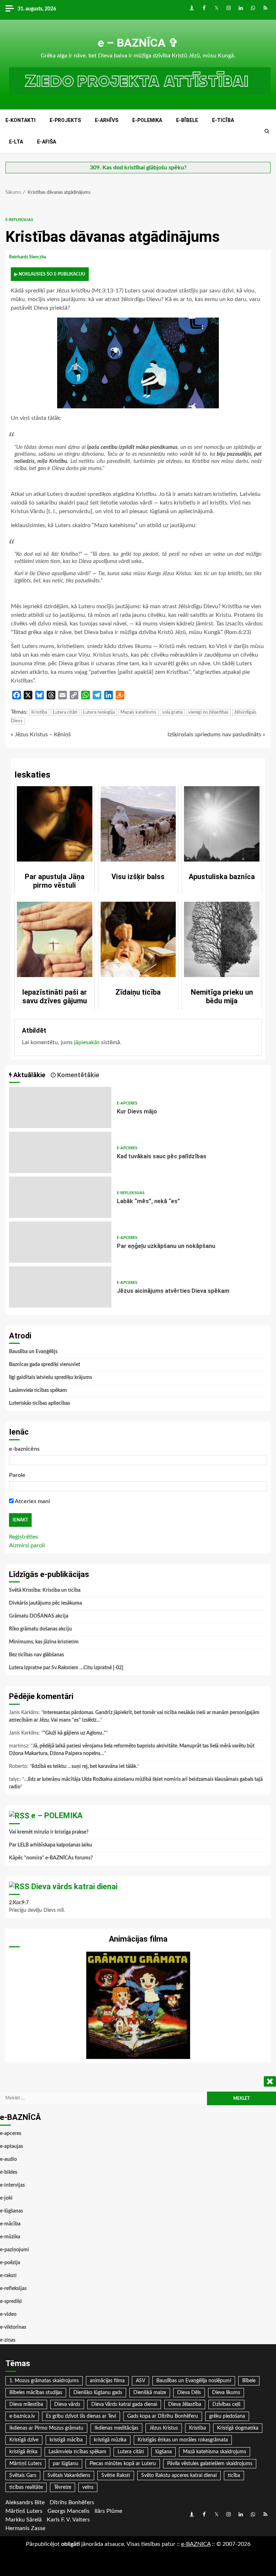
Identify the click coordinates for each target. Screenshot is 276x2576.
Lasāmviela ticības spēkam (38, 1390)
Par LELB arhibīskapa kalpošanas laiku (50, 1845)
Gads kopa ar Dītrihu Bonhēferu (163, 2416)
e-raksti (8, 2276)
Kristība (39, 712)
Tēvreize (63, 2487)
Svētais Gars (23, 2476)
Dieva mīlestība (26, 2404)
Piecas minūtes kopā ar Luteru (123, 2464)
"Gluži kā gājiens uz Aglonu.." (75, 1733)
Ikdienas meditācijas (116, 2428)
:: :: (196, 2544)
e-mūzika (10, 2237)
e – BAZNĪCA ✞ (138, 43)
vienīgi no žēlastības (208, 712)
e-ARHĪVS (107, 120)
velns (88, 2487)
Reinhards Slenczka (28, 257)
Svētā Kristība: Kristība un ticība (45, 1590)
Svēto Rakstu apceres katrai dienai (179, 2476)
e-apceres (127, 1103)
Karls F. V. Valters (68, 2520)
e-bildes (9, 2172)
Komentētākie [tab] (77, 1075)
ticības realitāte (26, 2487)
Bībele (249, 2381)
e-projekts (65, 120)
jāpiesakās (87, 1042)
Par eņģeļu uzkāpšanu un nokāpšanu (60, 1242)
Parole (17, 1475)
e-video (8, 2314)
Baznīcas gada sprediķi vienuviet (45, 1365)
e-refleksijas (19, 220)
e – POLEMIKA (57, 1815)
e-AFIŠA (47, 142)
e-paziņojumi (15, 2250)
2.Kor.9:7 (19, 1903)
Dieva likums (226, 2393)
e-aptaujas (11, 2146)
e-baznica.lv (22, 2416)
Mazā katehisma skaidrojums (215, 2452)
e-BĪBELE (187, 120)
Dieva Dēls (189, 2393)
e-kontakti (20, 120)
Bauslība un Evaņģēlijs (33, 1352)
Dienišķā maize (150, 2393)
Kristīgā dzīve (24, 2440)
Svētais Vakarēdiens (69, 2476)
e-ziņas (8, 2340)
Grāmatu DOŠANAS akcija (39, 1616)
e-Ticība (223, 120)
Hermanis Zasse (25, 2528)
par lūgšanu (66, 2464)
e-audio (8, 2159)
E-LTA (16, 142)
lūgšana (164, 2452)
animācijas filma (107, 2381)
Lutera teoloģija (99, 712)
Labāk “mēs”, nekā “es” (60, 1197)
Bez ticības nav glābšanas (36, 1655)
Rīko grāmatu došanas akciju (40, 1629)
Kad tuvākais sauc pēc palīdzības (60, 1152)
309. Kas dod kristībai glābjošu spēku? (138, 168)
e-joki (6, 2198)
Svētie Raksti (116, 2476)
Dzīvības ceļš (226, 2404)
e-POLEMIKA (147, 120)
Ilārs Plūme (108, 2511)
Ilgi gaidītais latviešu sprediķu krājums (50, 1378)
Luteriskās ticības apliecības (40, 1403)
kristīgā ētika (23, 2452)
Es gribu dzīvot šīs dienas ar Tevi (81, 2416)
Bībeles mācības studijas (36, 2393)
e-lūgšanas (11, 2211)
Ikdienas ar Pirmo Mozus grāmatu (46, 2428)
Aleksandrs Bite (25, 2502)
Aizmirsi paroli (27, 1545)
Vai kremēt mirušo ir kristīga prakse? (49, 1832)
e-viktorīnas (13, 2327)
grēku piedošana (227, 2416)
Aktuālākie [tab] (29, 1075)
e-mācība (10, 2224)
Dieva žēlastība (185, 2404)
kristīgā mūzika (110, 2440)
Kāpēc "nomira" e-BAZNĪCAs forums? (51, 1858)
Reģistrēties (24, 1537)
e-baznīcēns (24, 1449)
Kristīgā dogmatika (238, 2428)
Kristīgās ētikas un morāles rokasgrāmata (183, 2440)
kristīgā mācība (66, 2440)
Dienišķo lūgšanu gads (98, 2393)
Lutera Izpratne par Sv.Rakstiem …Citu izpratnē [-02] (66, 1668)
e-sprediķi (11, 2301)
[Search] (267, 131)
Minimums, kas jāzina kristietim (44, 1642)
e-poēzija (10, 2263)
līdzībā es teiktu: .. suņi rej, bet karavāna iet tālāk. (84, 1766)
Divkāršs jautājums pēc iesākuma (45, 1603)
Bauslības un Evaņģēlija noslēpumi (194, 2381)
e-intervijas (12, 2185)
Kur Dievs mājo (60, 1108)
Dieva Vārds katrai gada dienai (124, 2404)
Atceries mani (32, 1501)
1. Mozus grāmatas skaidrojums (44, 2381)
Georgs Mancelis (68, 2511)
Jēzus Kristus (164, 2428)
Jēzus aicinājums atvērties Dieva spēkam (60, 1287)
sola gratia (172, 712)
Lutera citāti (65, 712)
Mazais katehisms (138, 712)
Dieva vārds (67, 2404)
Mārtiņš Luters (26, 2464)
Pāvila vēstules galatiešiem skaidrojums (210, 2464)
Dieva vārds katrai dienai (74, 1887)
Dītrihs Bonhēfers (72, 2502)
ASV (141, 2381)
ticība (234, 2476)
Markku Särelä (24, 2520)
